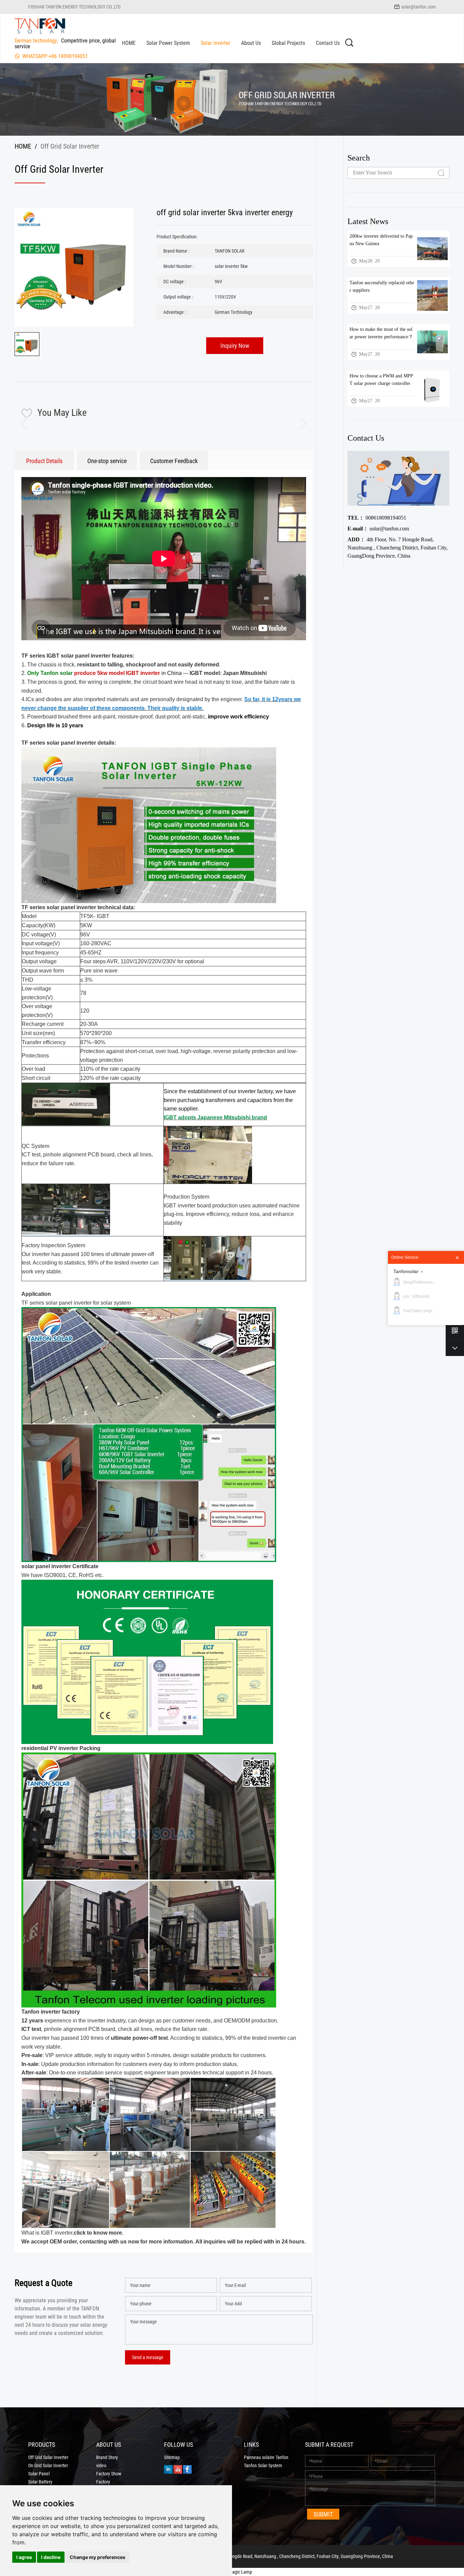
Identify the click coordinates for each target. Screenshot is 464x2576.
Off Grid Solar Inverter (48, 2457)
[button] (298, 424)
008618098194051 (377, 518)
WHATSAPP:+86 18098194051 (55, 56)
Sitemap (172, 2457)
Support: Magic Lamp (232, 2572)
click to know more (98, 2233)
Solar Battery (40, 2482)
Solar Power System (168, 43)
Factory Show (109, 2474)
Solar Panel (39, 2474)
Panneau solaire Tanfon (266, 2457)
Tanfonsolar (406, 1271)
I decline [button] (51, 2557)
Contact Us (328, 43)
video (101, 2465)
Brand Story (107, 2457)
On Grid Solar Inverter (48, 2465)
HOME (129, 43)
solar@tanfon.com (418, 7)
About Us (251, 43)
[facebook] (187, 2469)
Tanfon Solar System (263, 2465)
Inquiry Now (235, 345)
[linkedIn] (168, 2469)
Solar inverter (216, 43)
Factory (103, 2482)
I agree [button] (24, 2557)
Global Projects (288, 43)
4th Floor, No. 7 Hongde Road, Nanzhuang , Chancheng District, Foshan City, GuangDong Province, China (398, 548)
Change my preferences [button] (97, 2557)
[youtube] (178, 2469)
